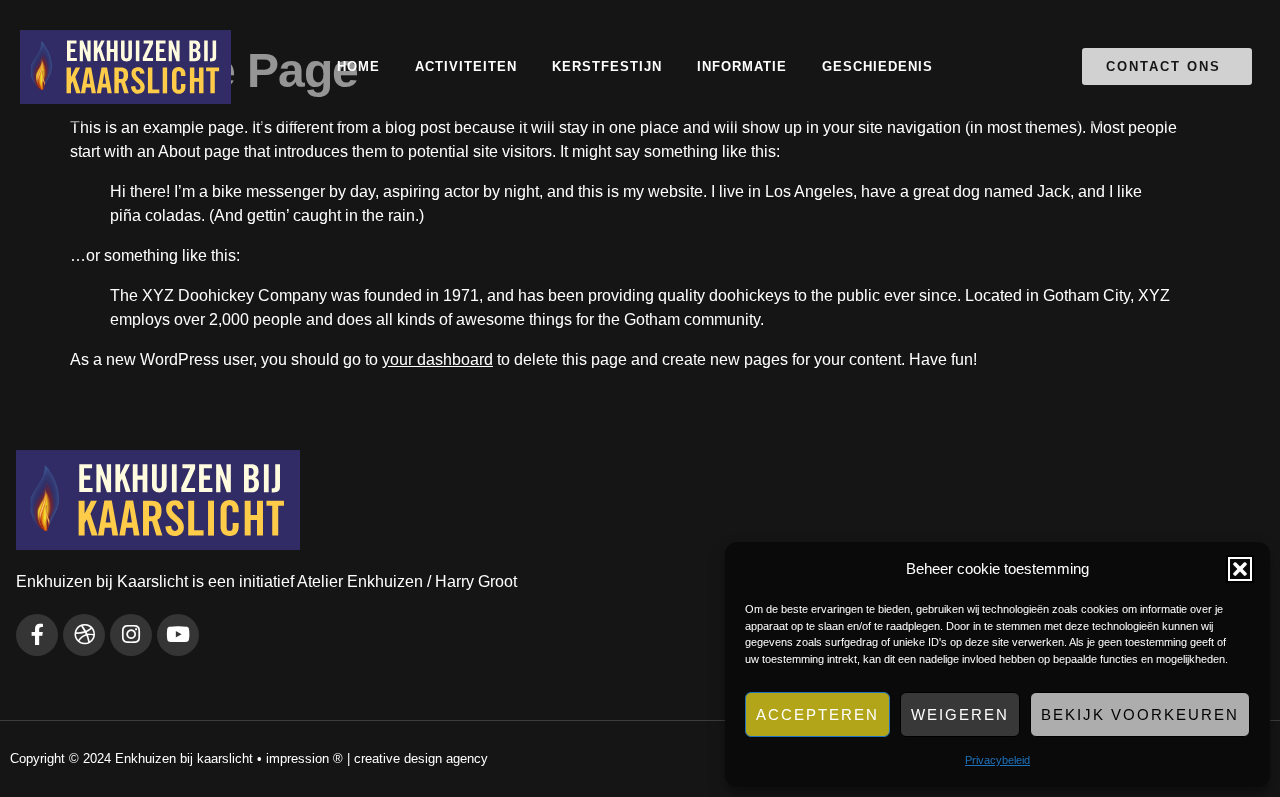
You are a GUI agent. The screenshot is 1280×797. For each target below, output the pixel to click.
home (358, 66)
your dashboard (437, 359)
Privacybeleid (997, 760)
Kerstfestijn (607, 66)
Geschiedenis (877, 66)
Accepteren (817, 714)
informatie (742, 66)
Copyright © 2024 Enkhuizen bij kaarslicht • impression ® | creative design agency (249, 758)
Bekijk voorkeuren (1140, 714)
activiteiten (466, 66)
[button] (1240, 569)
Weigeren (960, 714)
